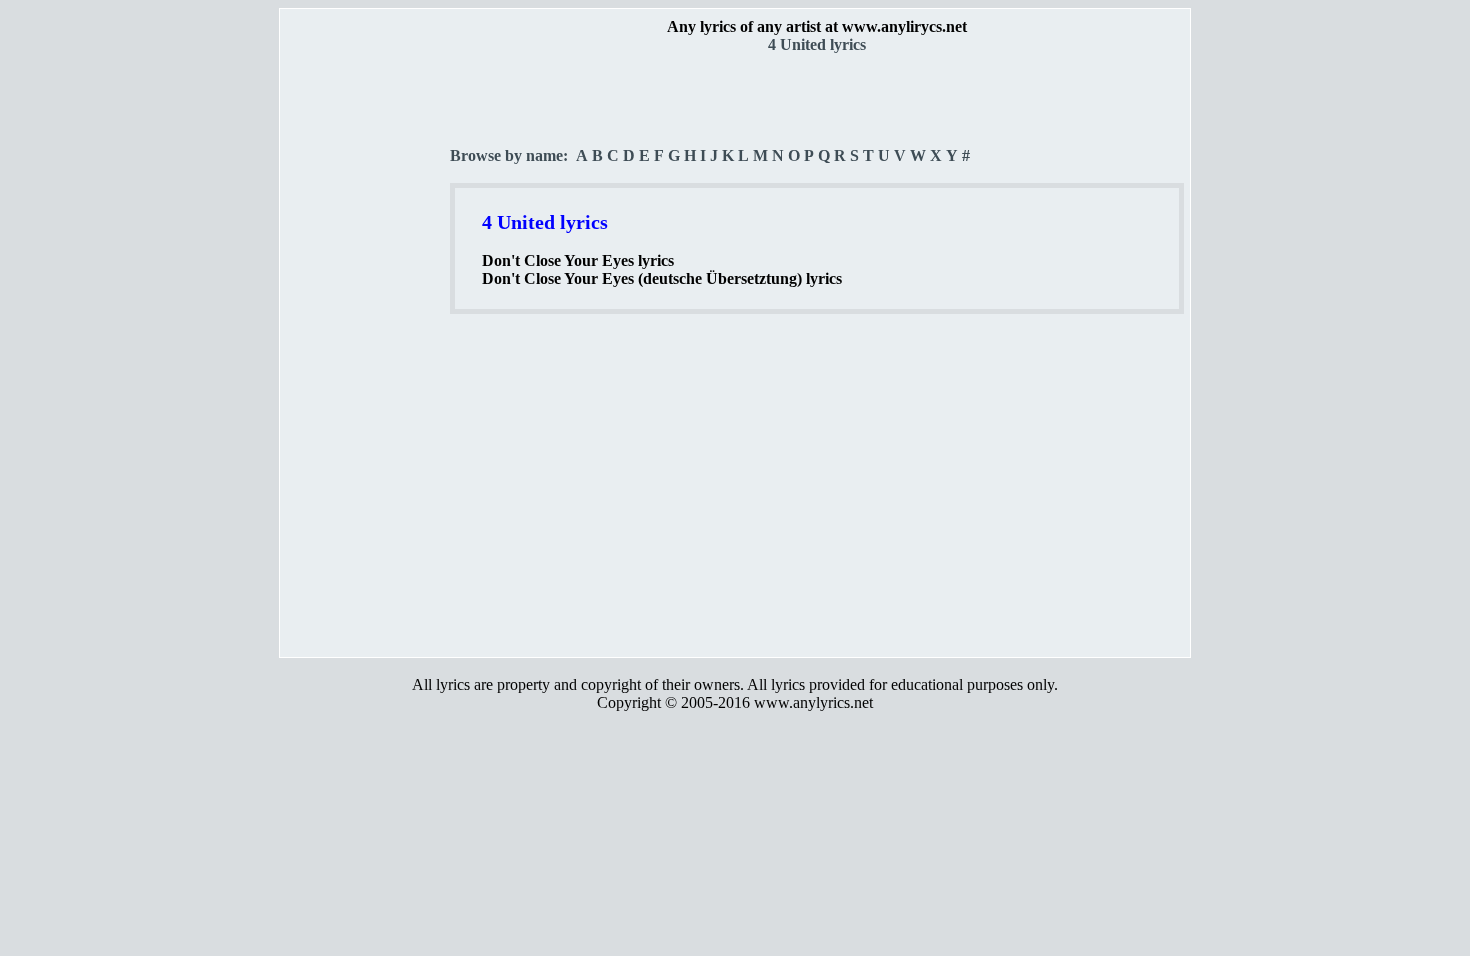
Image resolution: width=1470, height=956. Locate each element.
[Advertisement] (366, 351)
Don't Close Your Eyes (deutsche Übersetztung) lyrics (662, 278)
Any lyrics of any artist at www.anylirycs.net (817, 26)
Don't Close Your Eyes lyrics (578, 260)
